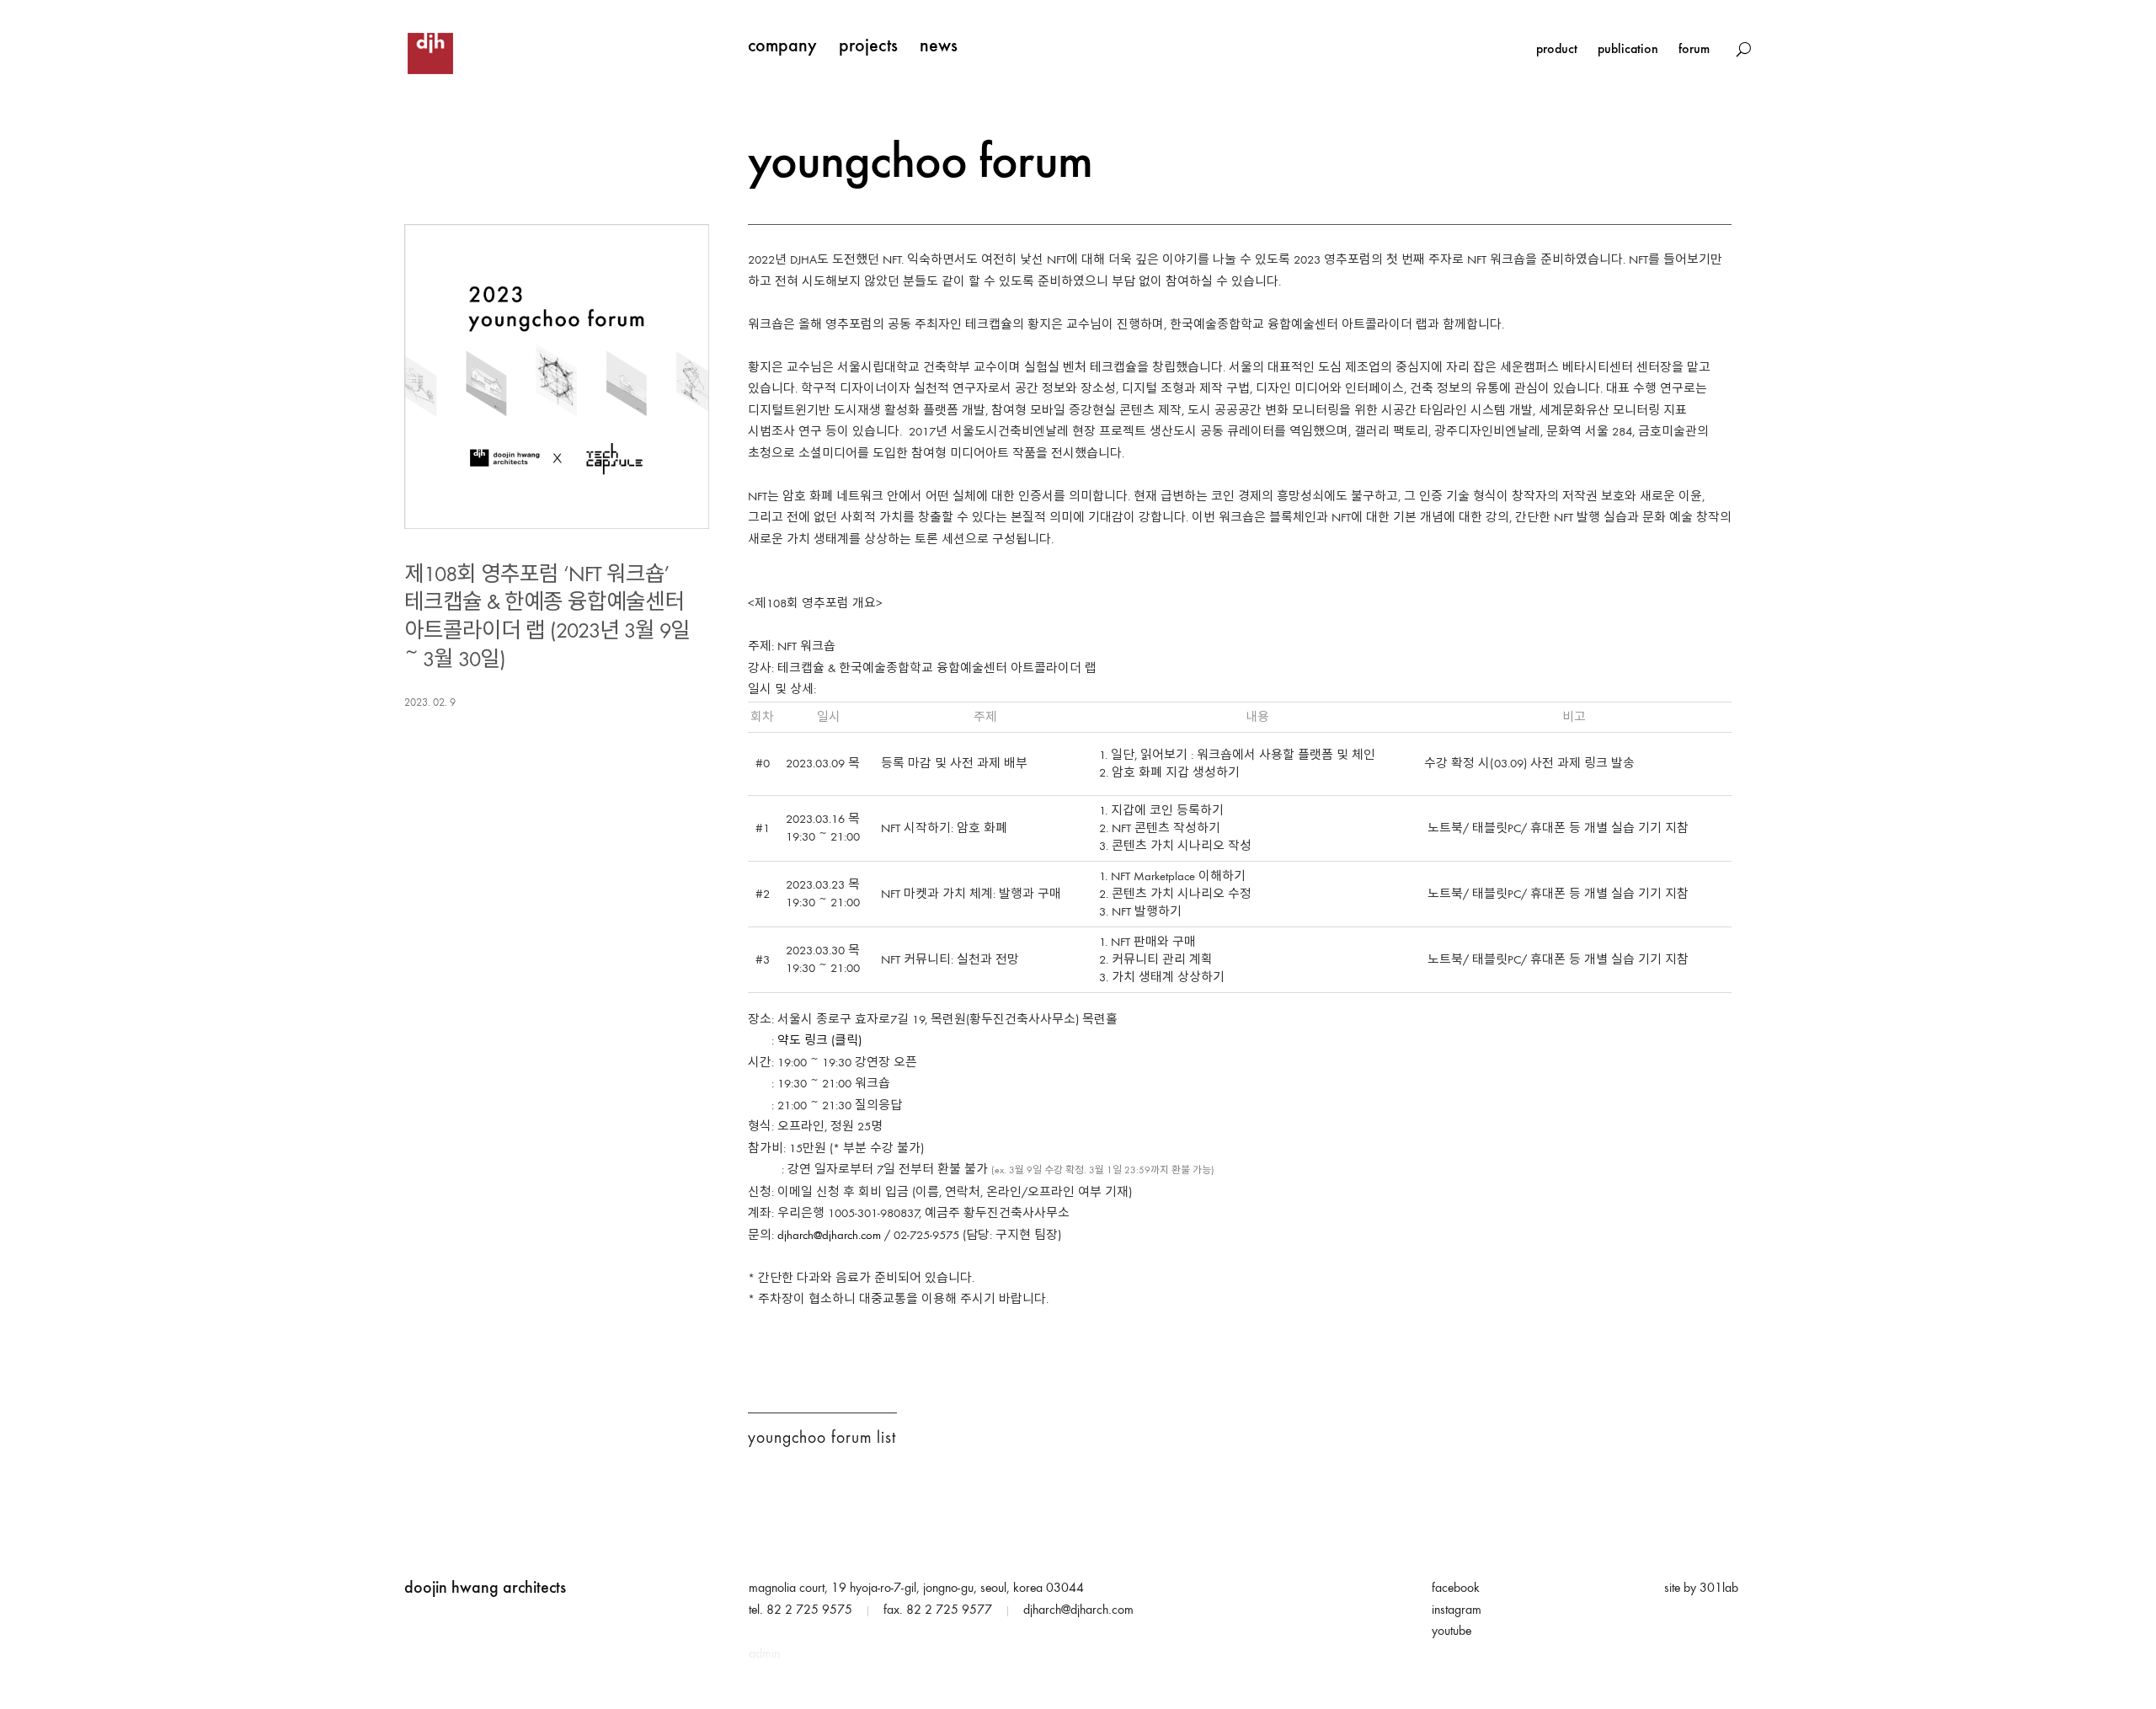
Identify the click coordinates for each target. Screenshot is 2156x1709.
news (939, 47)
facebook (1456, 1589)
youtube (1452, 1632)
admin (764, 1654)
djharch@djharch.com (829, 1236)
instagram (1457, 1610)
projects (868, 47)
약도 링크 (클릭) (819, 1041)
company (782, 47)
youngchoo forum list (822, 1439)
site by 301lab (1701, 1589)
